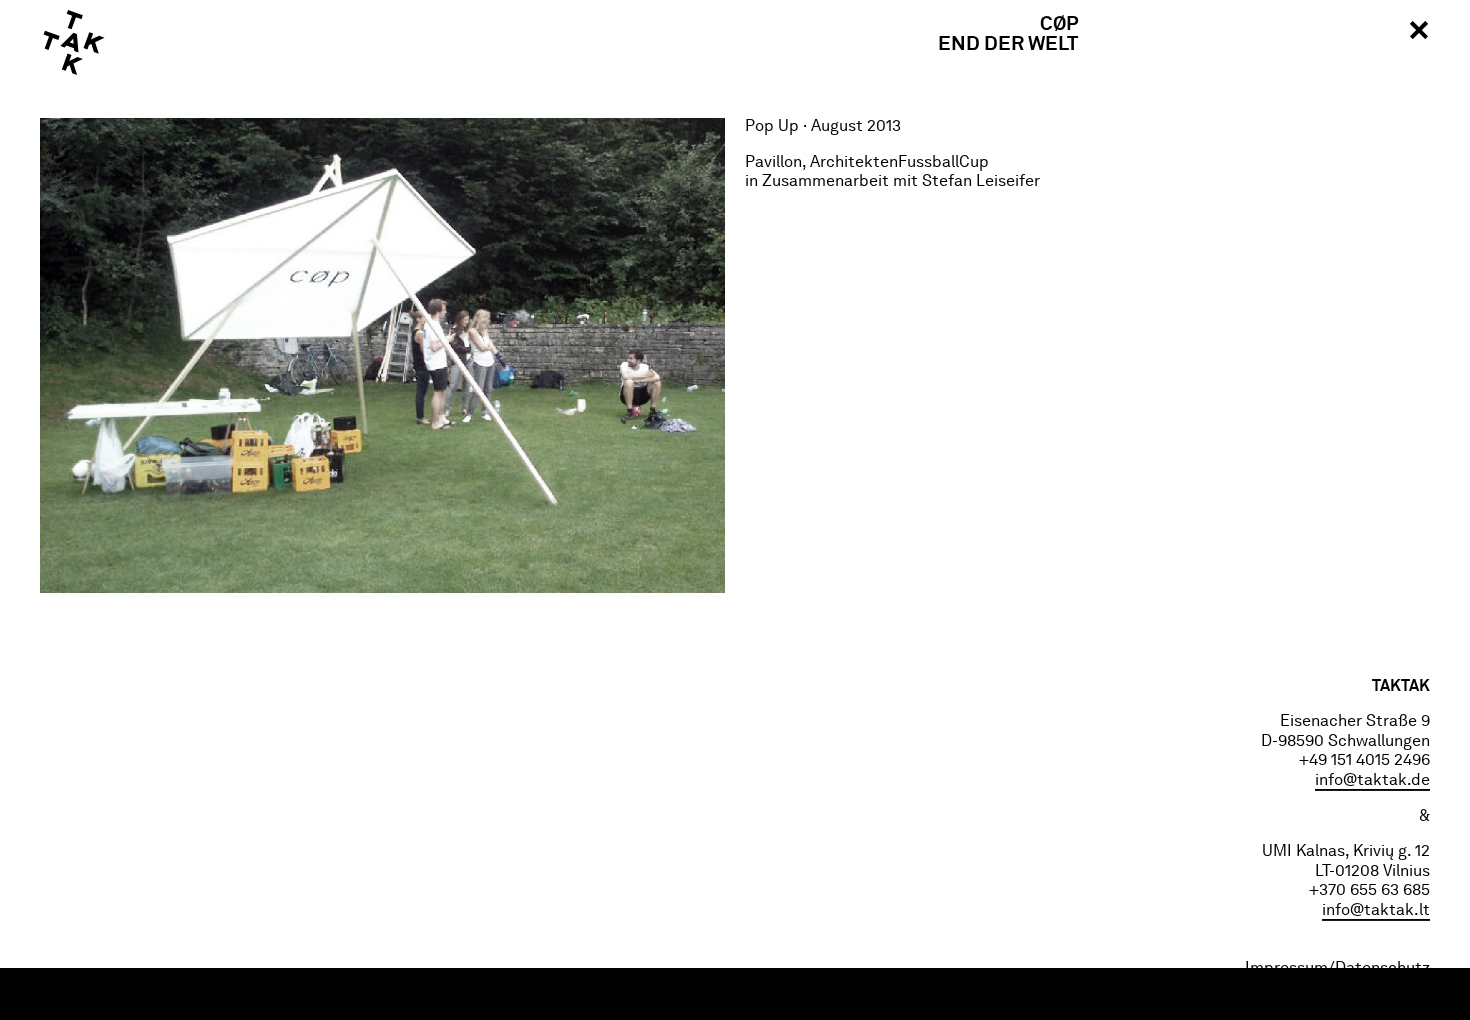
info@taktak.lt (1376, 911)
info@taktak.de (1372, 781)
